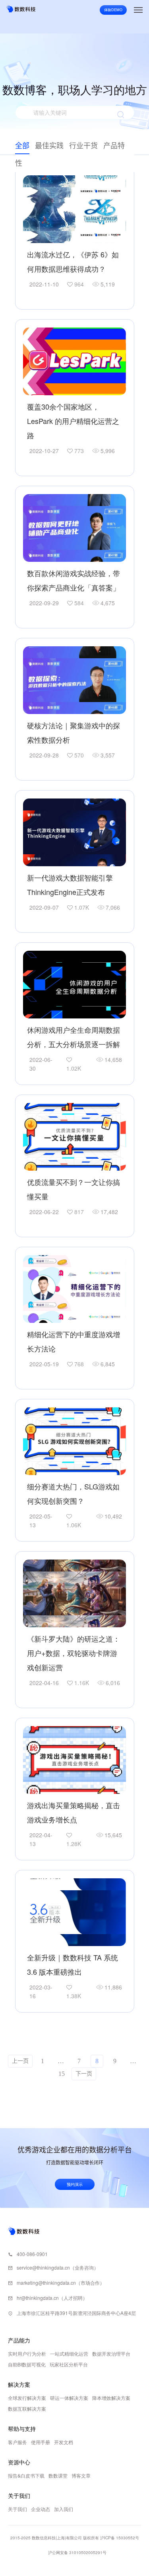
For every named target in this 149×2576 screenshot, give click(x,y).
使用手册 (41, 2442)
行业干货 (83, 146)
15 (62, 2074)
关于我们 (17, 2509)
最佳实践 (49, 146)
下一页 (84, 2074)
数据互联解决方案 (27, 2408)
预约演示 (75, 2184)
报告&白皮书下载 (26, 2475)
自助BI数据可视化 (27, 2364)
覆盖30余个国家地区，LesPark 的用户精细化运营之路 (73, 421)
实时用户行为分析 (27, 2353)
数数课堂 (58, 2475)
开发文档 (64, 2442)
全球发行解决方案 (27, 2398)
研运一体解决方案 (69, 2398)
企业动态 (41, 2509)
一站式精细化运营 (69, 2353)
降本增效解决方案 (111, 2398)
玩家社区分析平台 (69, 2364)
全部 (22, 146)
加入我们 (64, 2509)
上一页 (20, 2061)
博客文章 (81, 2475)
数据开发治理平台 (111, 2353)
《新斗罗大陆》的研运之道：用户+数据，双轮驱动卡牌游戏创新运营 (74, 1653)
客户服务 (17, 2442)
